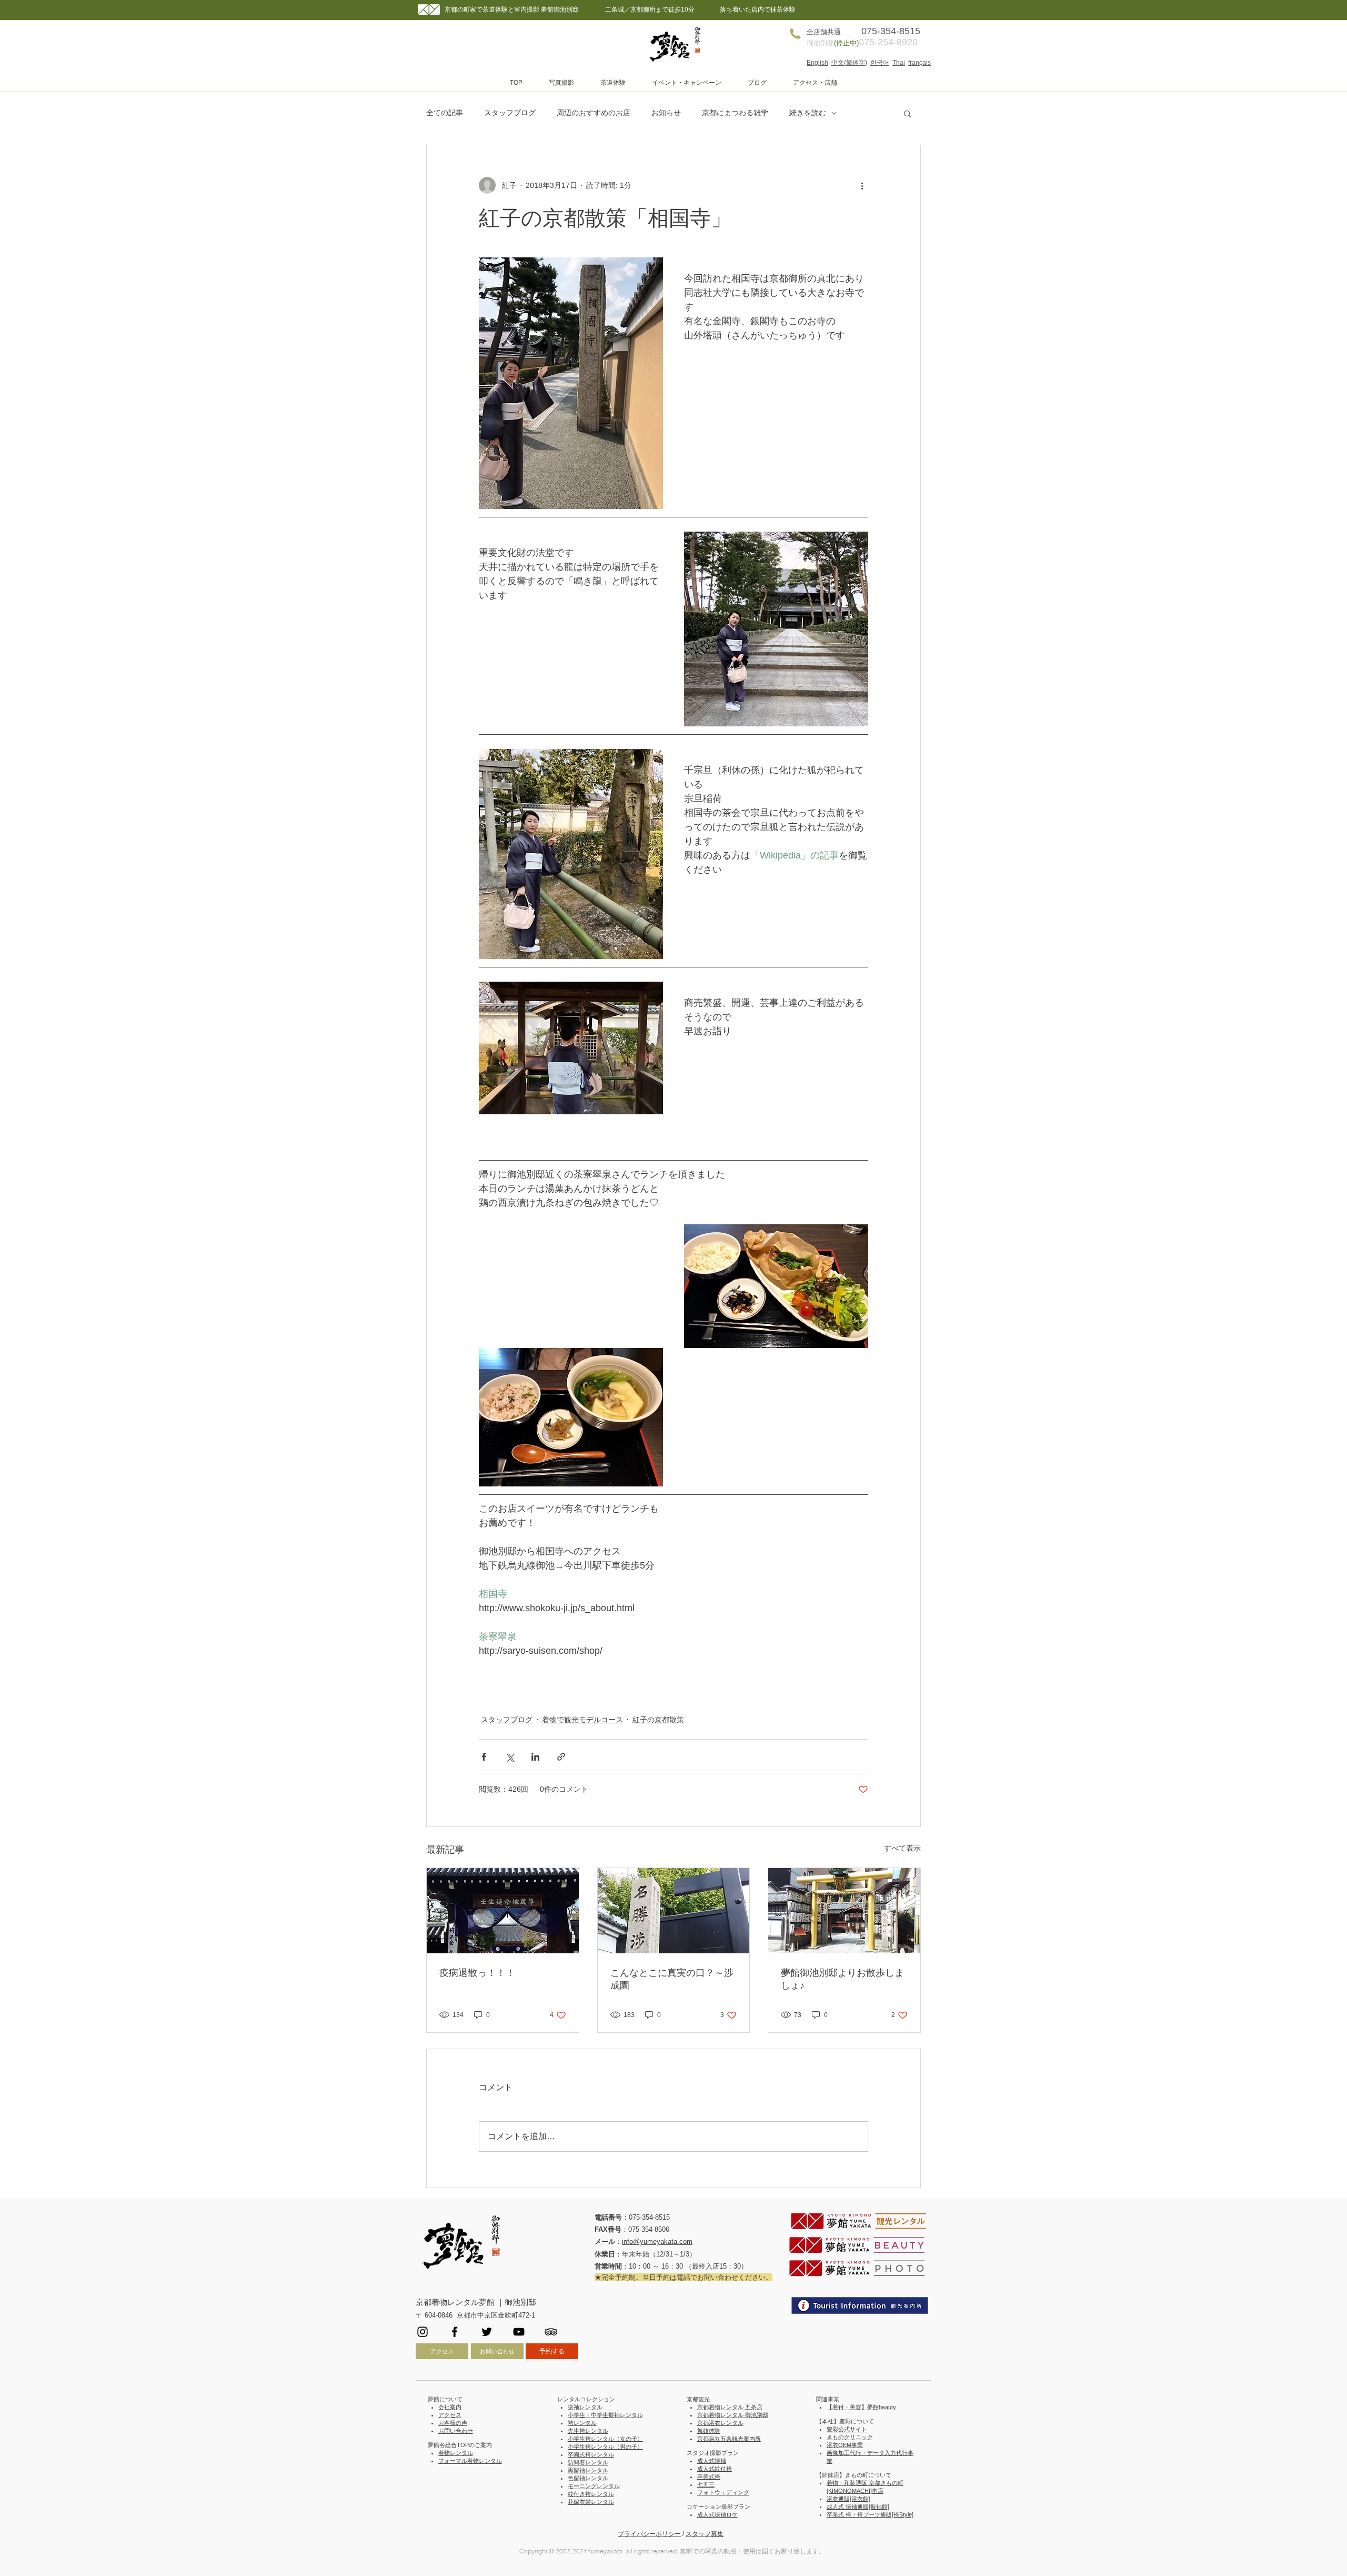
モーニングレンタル (594, 2486)
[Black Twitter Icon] (487, 2332)
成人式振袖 (712, 2461)
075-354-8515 (649, 2217)
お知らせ (666, 113)
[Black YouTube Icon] (519, 2332)
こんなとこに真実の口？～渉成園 (672, 1979)
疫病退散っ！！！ (477, 1973)
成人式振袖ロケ (717, 2514)
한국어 (880, 63)
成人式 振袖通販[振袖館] (858, 2507)
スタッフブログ (510, 113)
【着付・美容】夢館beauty (861, 2407)
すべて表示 (902, 1848)
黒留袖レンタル (588, 2470)
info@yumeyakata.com (657, 2241)
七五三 (706, 2484)
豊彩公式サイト (847, 2429)
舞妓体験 (709, 2431)
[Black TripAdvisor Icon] (551, 2332)
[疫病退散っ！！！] (503, 1911)
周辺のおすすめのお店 (594, 113)
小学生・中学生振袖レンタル (605, 2415)
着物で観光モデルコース (582, 1720)
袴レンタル (582, 2423)
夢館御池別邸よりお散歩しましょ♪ (842, 1979)
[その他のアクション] (862, 185)
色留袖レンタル (588, 2478)
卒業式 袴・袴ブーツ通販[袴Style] (870, 2514)
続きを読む (808, 113)
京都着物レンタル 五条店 (730, 2407)
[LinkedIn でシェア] (535, 1757)
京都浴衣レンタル (720, 2423)
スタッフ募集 (705, 2534)
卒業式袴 (709, 2477)
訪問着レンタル (588, 2462)
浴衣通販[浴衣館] (848, 2499)
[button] (561, 83)
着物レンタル (456, 2453)
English (817, 63)
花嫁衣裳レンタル (591, 2502)
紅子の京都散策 (658, 1720)
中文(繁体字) (849, 63)
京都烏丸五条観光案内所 (729, 2439)
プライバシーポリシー (649, 2534)
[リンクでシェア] (561, 1757)
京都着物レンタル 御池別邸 (733, 2415)
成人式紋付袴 (715, 2469)
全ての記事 (445, 113)
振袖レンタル (585, 2407)
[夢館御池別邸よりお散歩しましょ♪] (844, 1911)
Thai (899, 63)
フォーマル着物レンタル (470, 2461)
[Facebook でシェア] (484, 1757)
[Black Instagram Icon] (423, 2332)
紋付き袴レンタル (591, 2494)
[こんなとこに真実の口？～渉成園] (674, 1911)
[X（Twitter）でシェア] (510, 1757)
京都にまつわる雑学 (735, 113)
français (919, 63)
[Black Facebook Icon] (455, 2332)
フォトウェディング (723, 2492)
